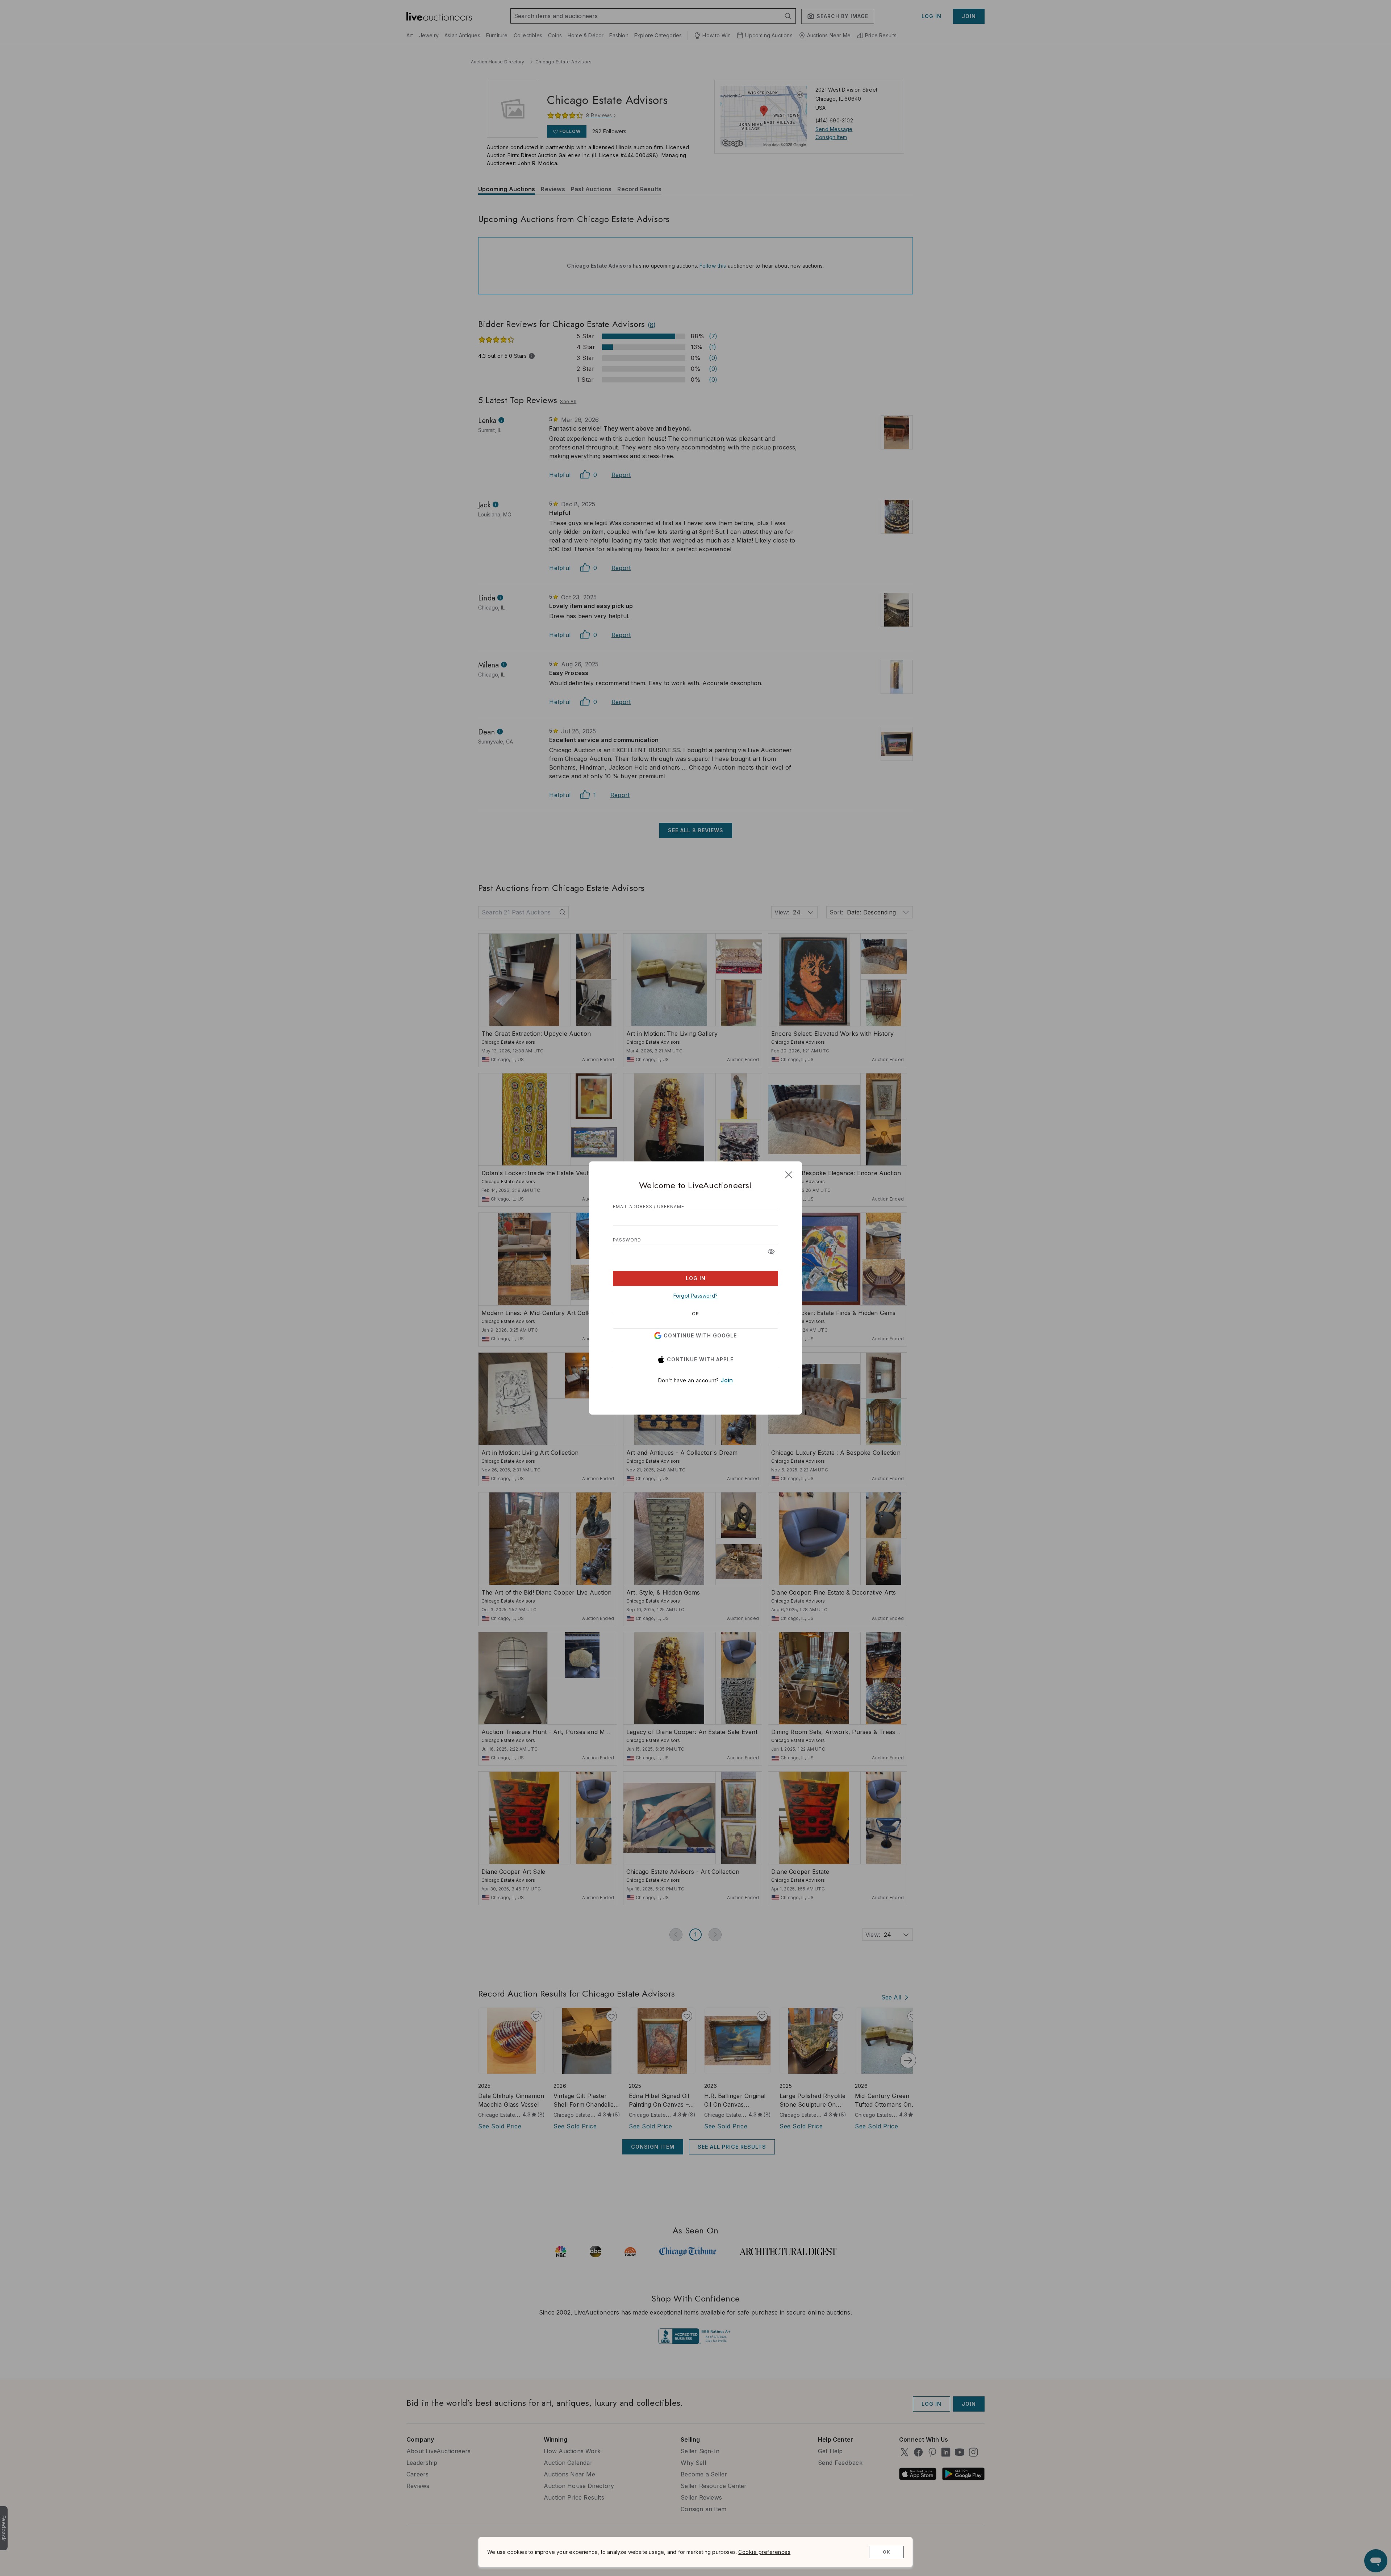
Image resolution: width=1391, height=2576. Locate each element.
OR (695, 1314)
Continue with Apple (700, 1359)
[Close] (789, 1175)
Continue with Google (700, 1335)
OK (887, 2552)
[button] (771, 1252)
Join (727, 1380)
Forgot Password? (695, 1296)
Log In (696, 1278)
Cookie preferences (764, 2552)
